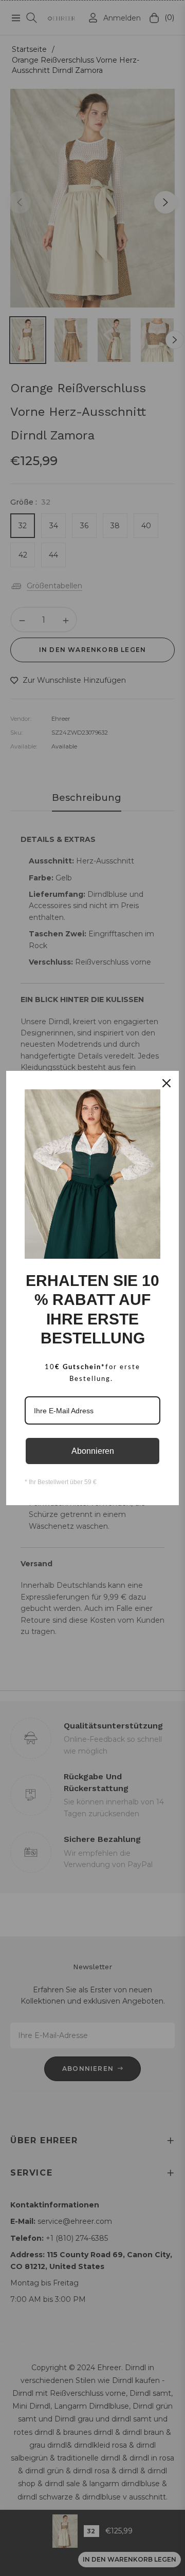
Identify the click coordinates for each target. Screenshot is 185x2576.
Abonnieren (93, 1451)
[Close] (166, 1083)
